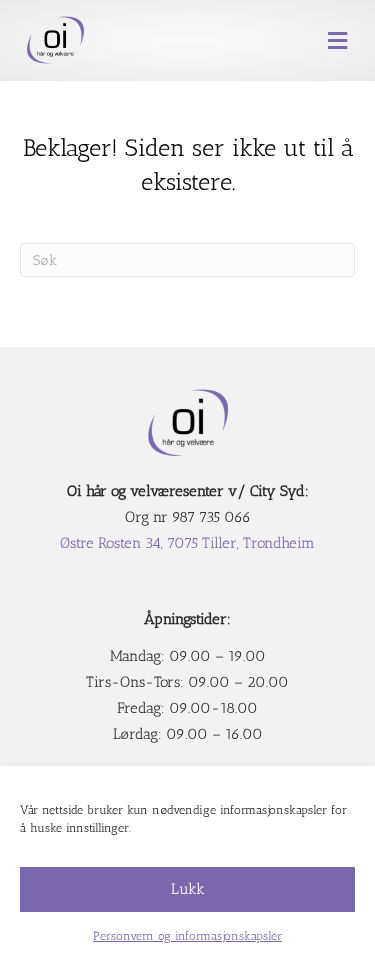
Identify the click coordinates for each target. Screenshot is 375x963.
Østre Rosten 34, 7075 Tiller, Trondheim (187, 543)
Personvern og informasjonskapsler (187, 936)
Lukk (188, 889)
